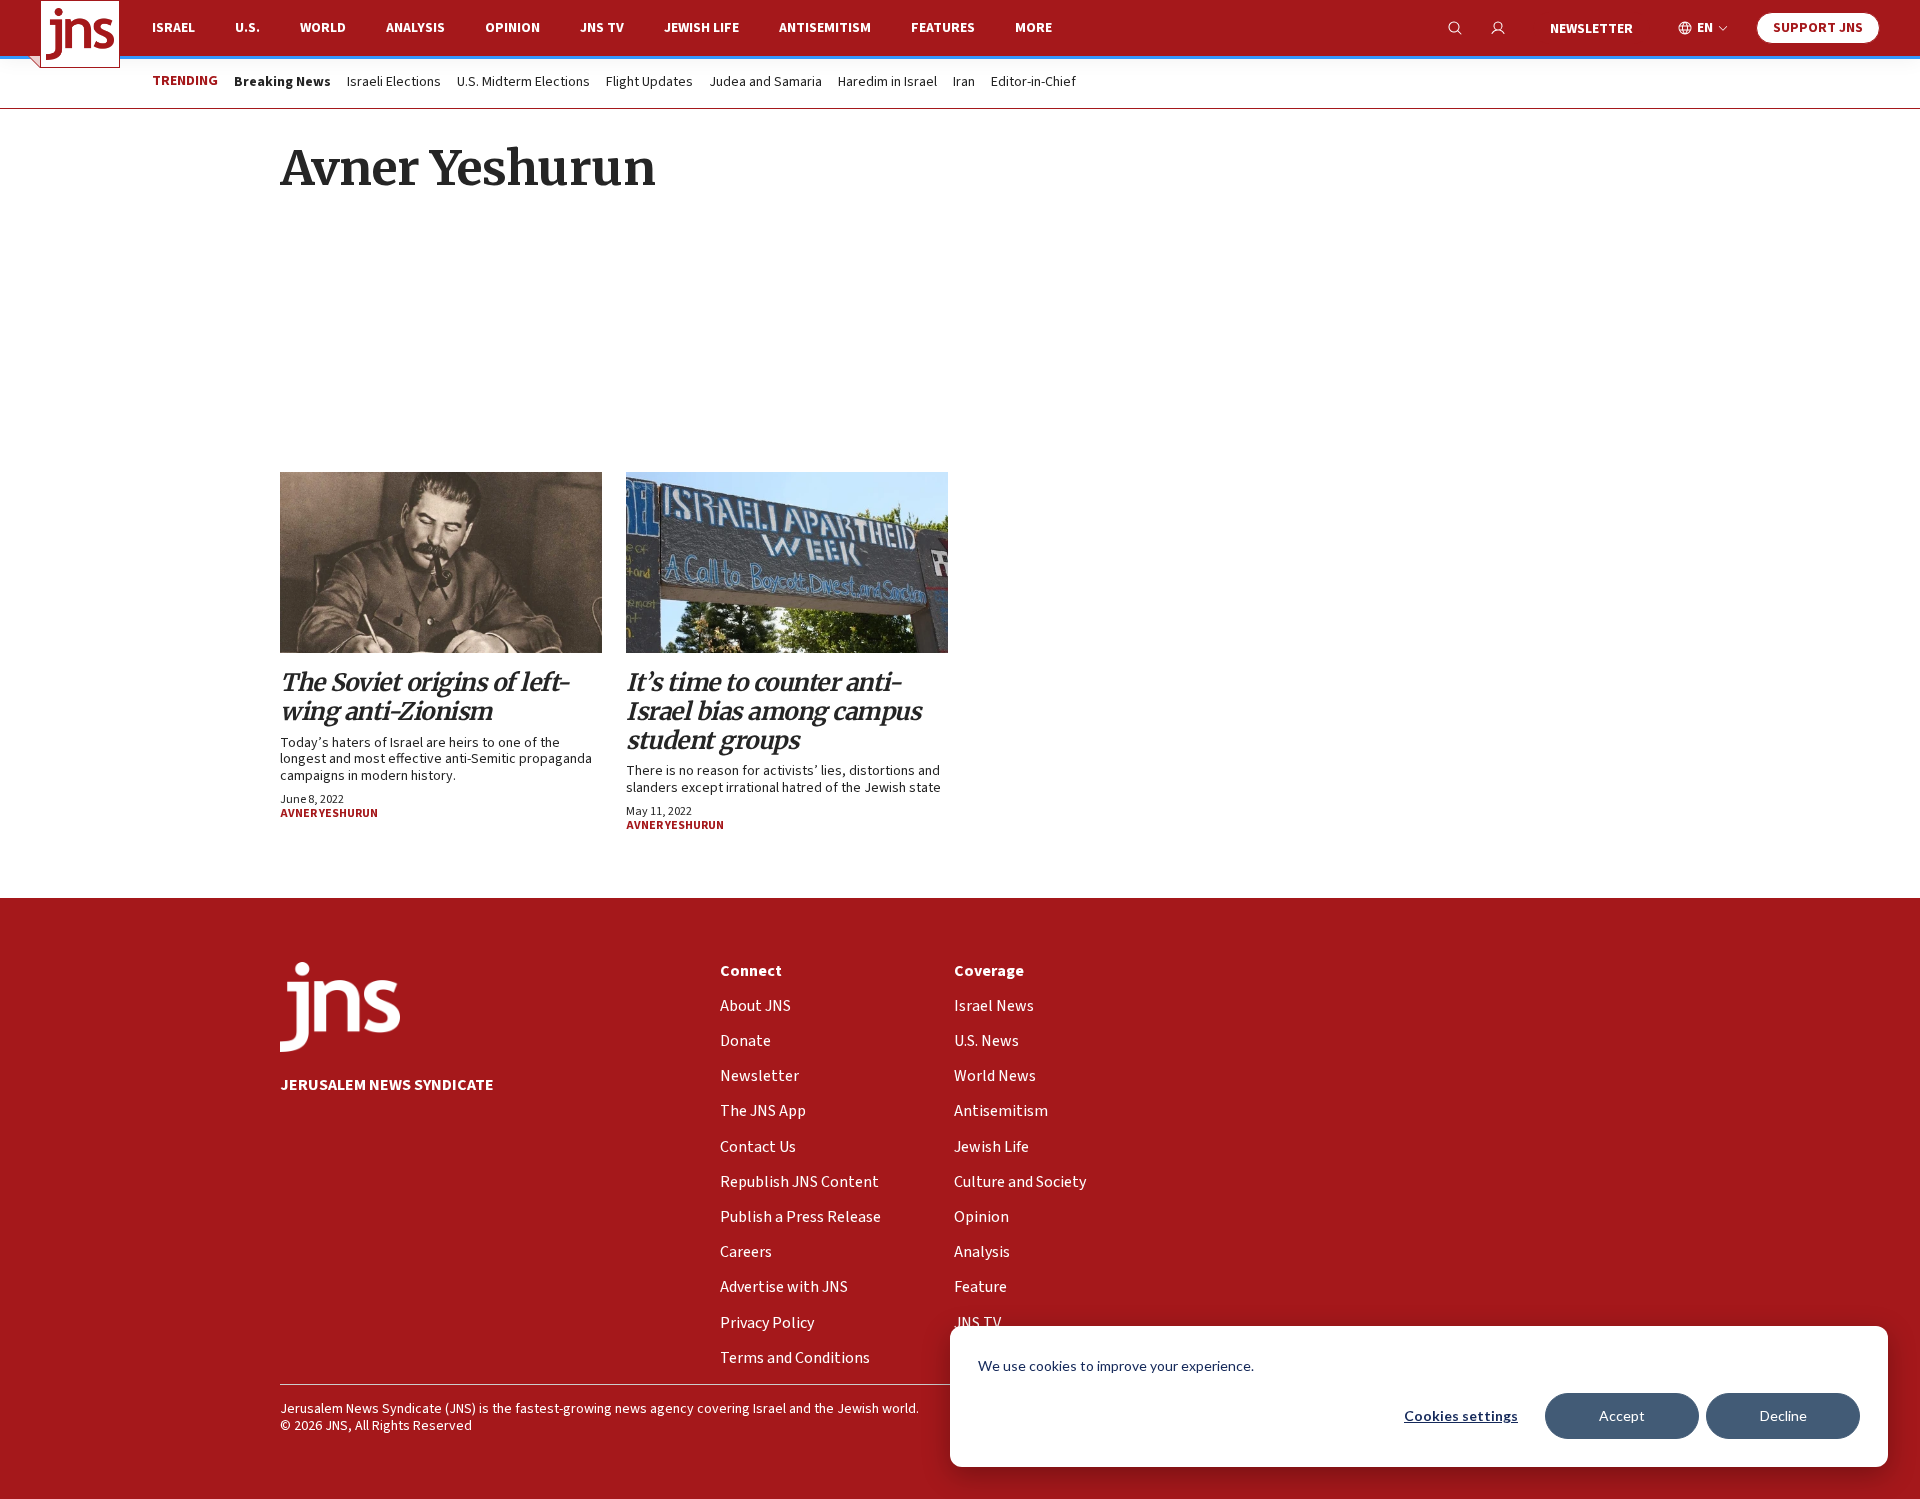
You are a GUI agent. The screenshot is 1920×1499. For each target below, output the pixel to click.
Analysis (415, 28)
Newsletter (1591, 29)
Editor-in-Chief (1033, 83)
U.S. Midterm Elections (523, 83)
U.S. (247, 28)
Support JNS (1818, 28)
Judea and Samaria (765, 83)
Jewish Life (701, 28)
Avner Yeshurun (329, 813)
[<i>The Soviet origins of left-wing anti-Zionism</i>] (441, 562)
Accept (1622, 1415)
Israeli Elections (394, 83)
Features (943, 28)
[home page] (80, 34)
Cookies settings (1461, 1415)
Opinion (512, 28)
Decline (1783, 1415)
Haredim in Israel (887, 83)
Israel (173, 28)
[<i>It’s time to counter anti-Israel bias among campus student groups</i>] (787, 562)
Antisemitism (825, 28)
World (323, 28)
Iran (964, 83)
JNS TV (602, 28)
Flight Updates (649, 83)
